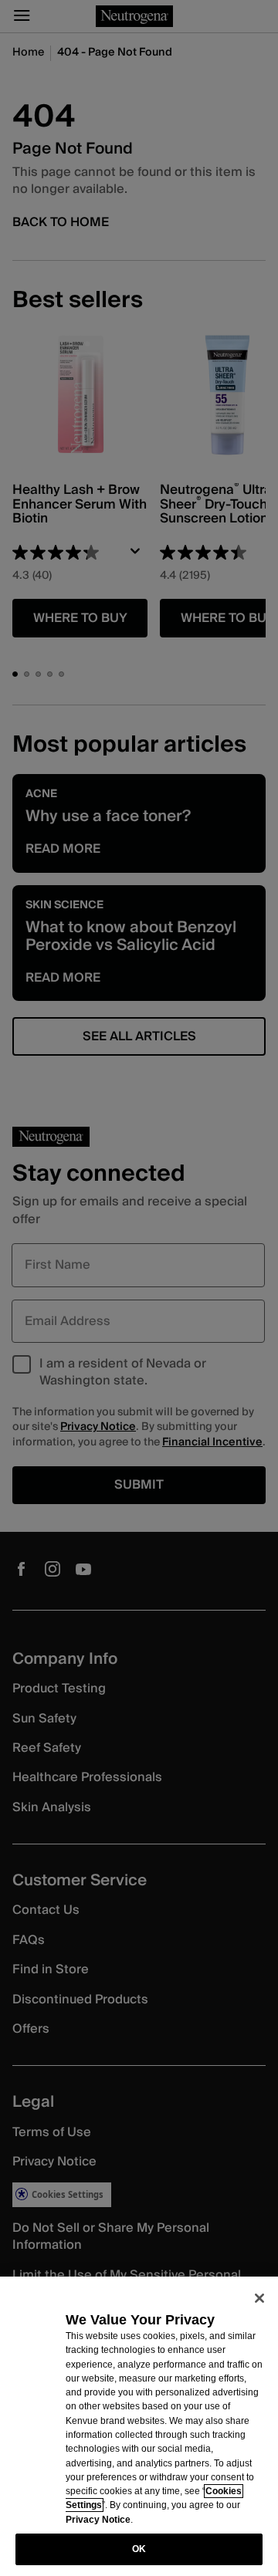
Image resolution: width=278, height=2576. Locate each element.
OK (139, 2549)
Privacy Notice (98, 2520)
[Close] (259, 2298)
